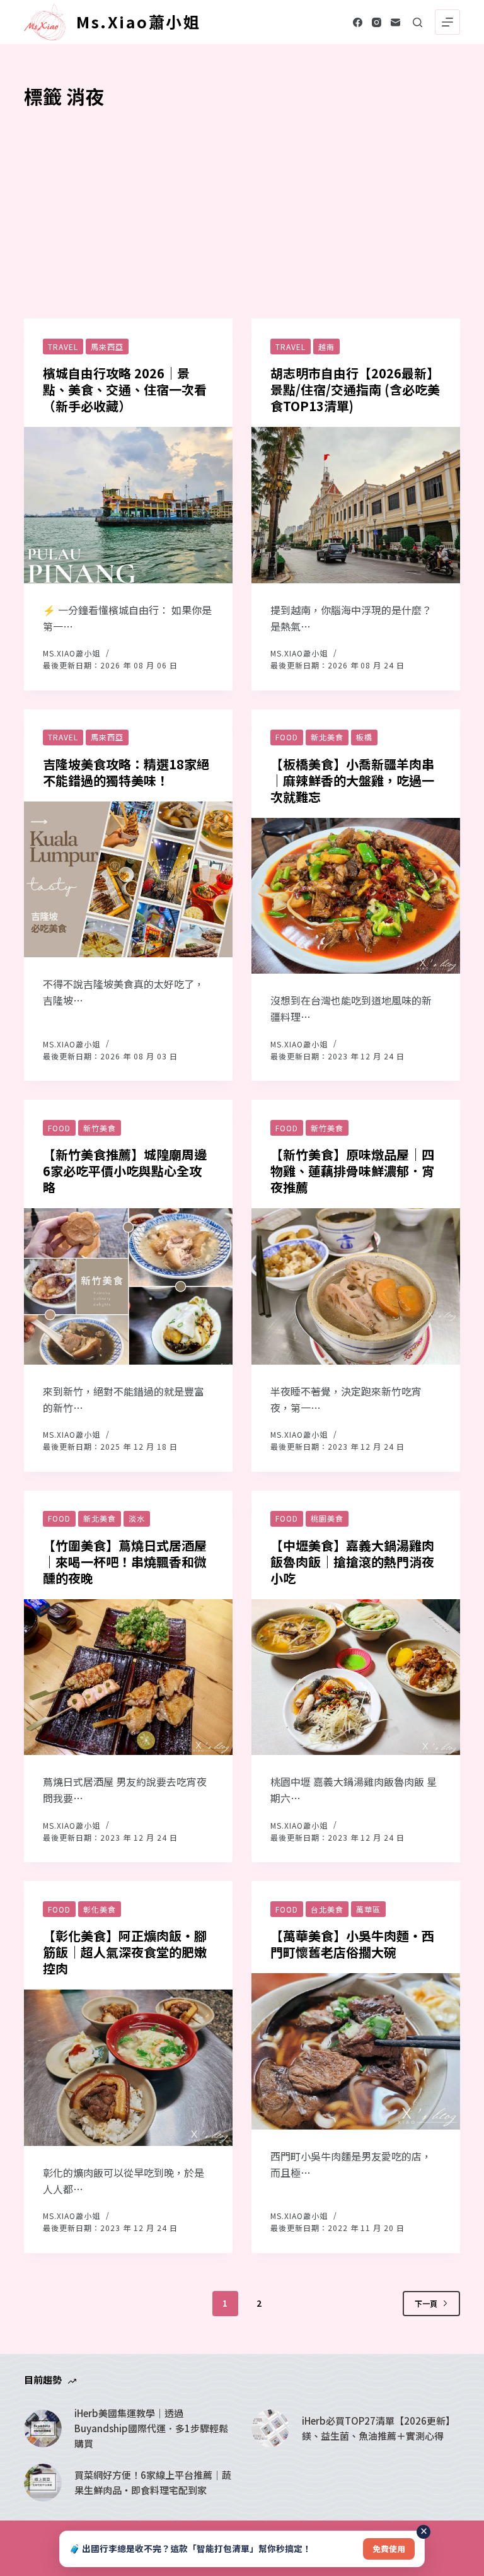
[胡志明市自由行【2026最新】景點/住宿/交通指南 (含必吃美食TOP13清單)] (356, 505)
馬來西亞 (107, 347)
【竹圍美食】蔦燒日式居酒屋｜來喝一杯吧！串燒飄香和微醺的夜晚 (125, 1562)
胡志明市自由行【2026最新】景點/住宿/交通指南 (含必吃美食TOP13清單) (355, 389)
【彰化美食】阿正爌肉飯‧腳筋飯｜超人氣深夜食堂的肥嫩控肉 (125, 1952)
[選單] (447, 22)
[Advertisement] (242, 205)
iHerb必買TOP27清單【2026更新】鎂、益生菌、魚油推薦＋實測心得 (378, 2428)
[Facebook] (358, 22)
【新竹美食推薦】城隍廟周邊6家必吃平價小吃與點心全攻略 (125, 1171)
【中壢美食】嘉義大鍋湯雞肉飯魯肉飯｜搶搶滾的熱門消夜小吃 (352, 1562)
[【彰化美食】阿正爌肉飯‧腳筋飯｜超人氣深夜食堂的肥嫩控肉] (128, 2068)
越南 (326, 347)
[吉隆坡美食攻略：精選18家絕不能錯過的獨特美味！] (128, 880)
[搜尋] (418, 22)
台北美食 (327, 1909)
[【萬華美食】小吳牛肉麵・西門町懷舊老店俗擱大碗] (356, 2051)
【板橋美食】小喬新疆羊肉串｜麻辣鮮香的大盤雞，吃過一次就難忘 (352, 780)
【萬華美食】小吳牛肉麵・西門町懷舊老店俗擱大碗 (352, 1944)
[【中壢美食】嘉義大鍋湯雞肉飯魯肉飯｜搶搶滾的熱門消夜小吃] (356, 1677)
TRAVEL (63, 347)
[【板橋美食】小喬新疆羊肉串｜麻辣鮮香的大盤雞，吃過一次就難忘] (356, 896)
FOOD (287, 737)
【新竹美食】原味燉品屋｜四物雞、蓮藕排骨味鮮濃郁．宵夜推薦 (352, 1171)
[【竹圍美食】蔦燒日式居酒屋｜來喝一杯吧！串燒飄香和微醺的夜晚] (128, 1677)
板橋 (364, 737)
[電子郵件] (395, 22)
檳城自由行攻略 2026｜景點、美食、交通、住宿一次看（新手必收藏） (125, 389)
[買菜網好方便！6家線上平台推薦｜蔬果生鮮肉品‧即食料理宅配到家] (43, 2483)
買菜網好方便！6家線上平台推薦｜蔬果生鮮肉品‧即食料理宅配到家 (153, 2482)
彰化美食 (100, 1909)
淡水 (137, 1518)
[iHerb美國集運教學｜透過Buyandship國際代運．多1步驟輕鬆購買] (43, 2428)
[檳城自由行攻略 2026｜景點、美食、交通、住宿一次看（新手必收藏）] (128, 505)
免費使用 (389, 2549)
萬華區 (368, 1909)
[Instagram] (377, 22)
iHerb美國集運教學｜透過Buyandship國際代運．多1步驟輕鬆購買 (151, 2428)
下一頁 (426, 2303)
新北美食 (327, 737)
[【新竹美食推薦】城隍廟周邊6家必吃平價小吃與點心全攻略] (128, 1286)
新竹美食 (100, 1128)
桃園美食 (327, 1518)
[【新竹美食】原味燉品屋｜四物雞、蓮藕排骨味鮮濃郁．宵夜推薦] (356, 1286)
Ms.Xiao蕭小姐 (138, 21)
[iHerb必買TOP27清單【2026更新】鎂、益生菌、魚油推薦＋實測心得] (270, 2428)
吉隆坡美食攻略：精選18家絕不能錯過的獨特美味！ (126, 772)
